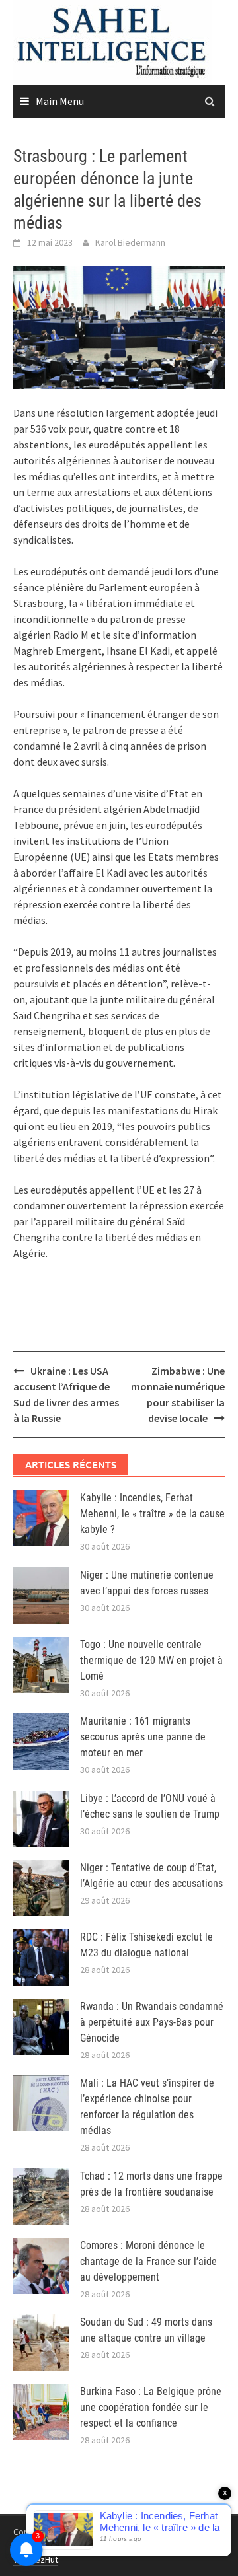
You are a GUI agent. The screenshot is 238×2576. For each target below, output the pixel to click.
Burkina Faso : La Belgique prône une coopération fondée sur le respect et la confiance (151, 2407)
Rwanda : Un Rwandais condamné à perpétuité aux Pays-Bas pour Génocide (152, 2022)
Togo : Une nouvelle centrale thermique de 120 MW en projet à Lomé (151, 1660)
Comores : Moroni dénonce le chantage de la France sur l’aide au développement (148, 2261)
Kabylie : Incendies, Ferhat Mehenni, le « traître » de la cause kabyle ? (152, 1514)
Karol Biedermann (130, 242)
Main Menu (60, 101)
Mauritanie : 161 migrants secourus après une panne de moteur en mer (143, 1737)
